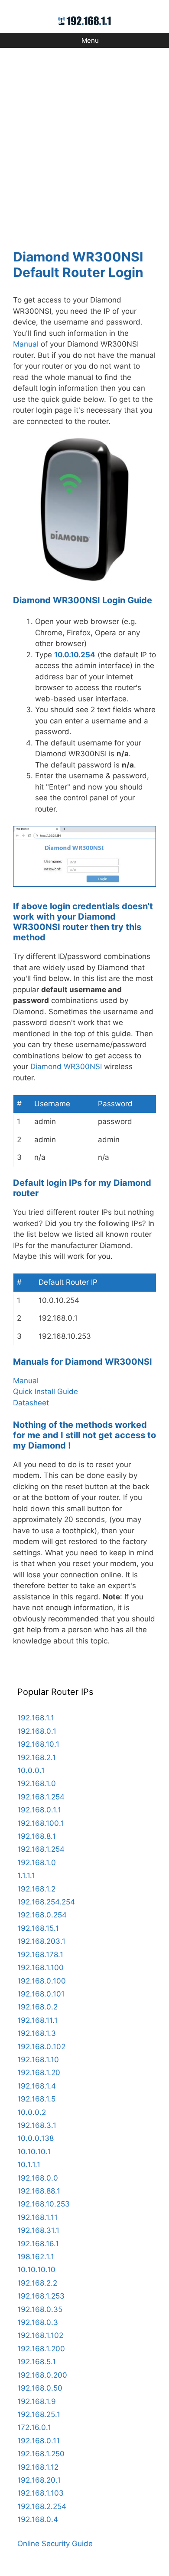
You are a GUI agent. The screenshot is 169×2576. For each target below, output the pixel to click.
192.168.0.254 (42, 1915)
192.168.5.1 (37, 2362)
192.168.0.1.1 (39, 1810)
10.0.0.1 (31, 1770)
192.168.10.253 (44, 2204)
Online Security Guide (55, 2544)
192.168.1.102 (40, 2335)
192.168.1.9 (37, 2401)
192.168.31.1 (38, 2230)
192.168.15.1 (38, 1928)
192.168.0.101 (41, 1994)
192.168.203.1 (41, 1941)
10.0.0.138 (36, 2138)
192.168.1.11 (37, 2217)
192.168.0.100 (42, 1981)
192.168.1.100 (41, 1968)
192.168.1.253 (41, 2296)
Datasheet (31, 1403)
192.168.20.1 (39, 2480)
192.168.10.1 (38, 1744)
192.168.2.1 (37, 1758)
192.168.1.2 (36, 1889)
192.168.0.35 (40, 2309)
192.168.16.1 (38, 2244)
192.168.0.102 (41, 2047)
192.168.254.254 (46, 1902)
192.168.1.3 (37, 2033)
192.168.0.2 (37, 2007)
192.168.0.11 (39, 2441)
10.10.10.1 (34, 2152)
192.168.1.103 (41, 2493)
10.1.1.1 (29, 2165)
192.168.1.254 (41, 1797)
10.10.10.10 (36, 2270)
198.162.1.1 (36, 2257)
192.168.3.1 (37, 2125)
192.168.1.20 (39, 2073)
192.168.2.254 (42, 2506)
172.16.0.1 (34, 2427)
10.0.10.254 (75, 655)
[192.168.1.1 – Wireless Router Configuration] (85, 20)
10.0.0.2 (32, 2112)
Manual (26, 344)
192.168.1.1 (36, 1718)
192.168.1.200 (41, 2349)
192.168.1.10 (38, 2060)
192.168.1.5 (36, 2099)
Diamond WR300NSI (66, 1067)
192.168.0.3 (38, 2322)
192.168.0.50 (40, 2388)
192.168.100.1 (41, 1823)
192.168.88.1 (39, 2191)
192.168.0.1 (37, 1731)
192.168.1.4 (37, 2086)
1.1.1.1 (26, 1875)
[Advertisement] (84, 143)
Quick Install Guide (45, 1391)
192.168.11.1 (37, 2020)
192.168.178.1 (40, 1955)
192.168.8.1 (37, 1836)
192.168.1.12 (38, 2467)
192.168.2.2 (37, 2283)
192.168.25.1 (39, 2414)
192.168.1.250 (41, 2454)
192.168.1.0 (37, 1783)
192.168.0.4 (38, 2519)
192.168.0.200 (42, 2375)
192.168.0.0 (38, 2178)
